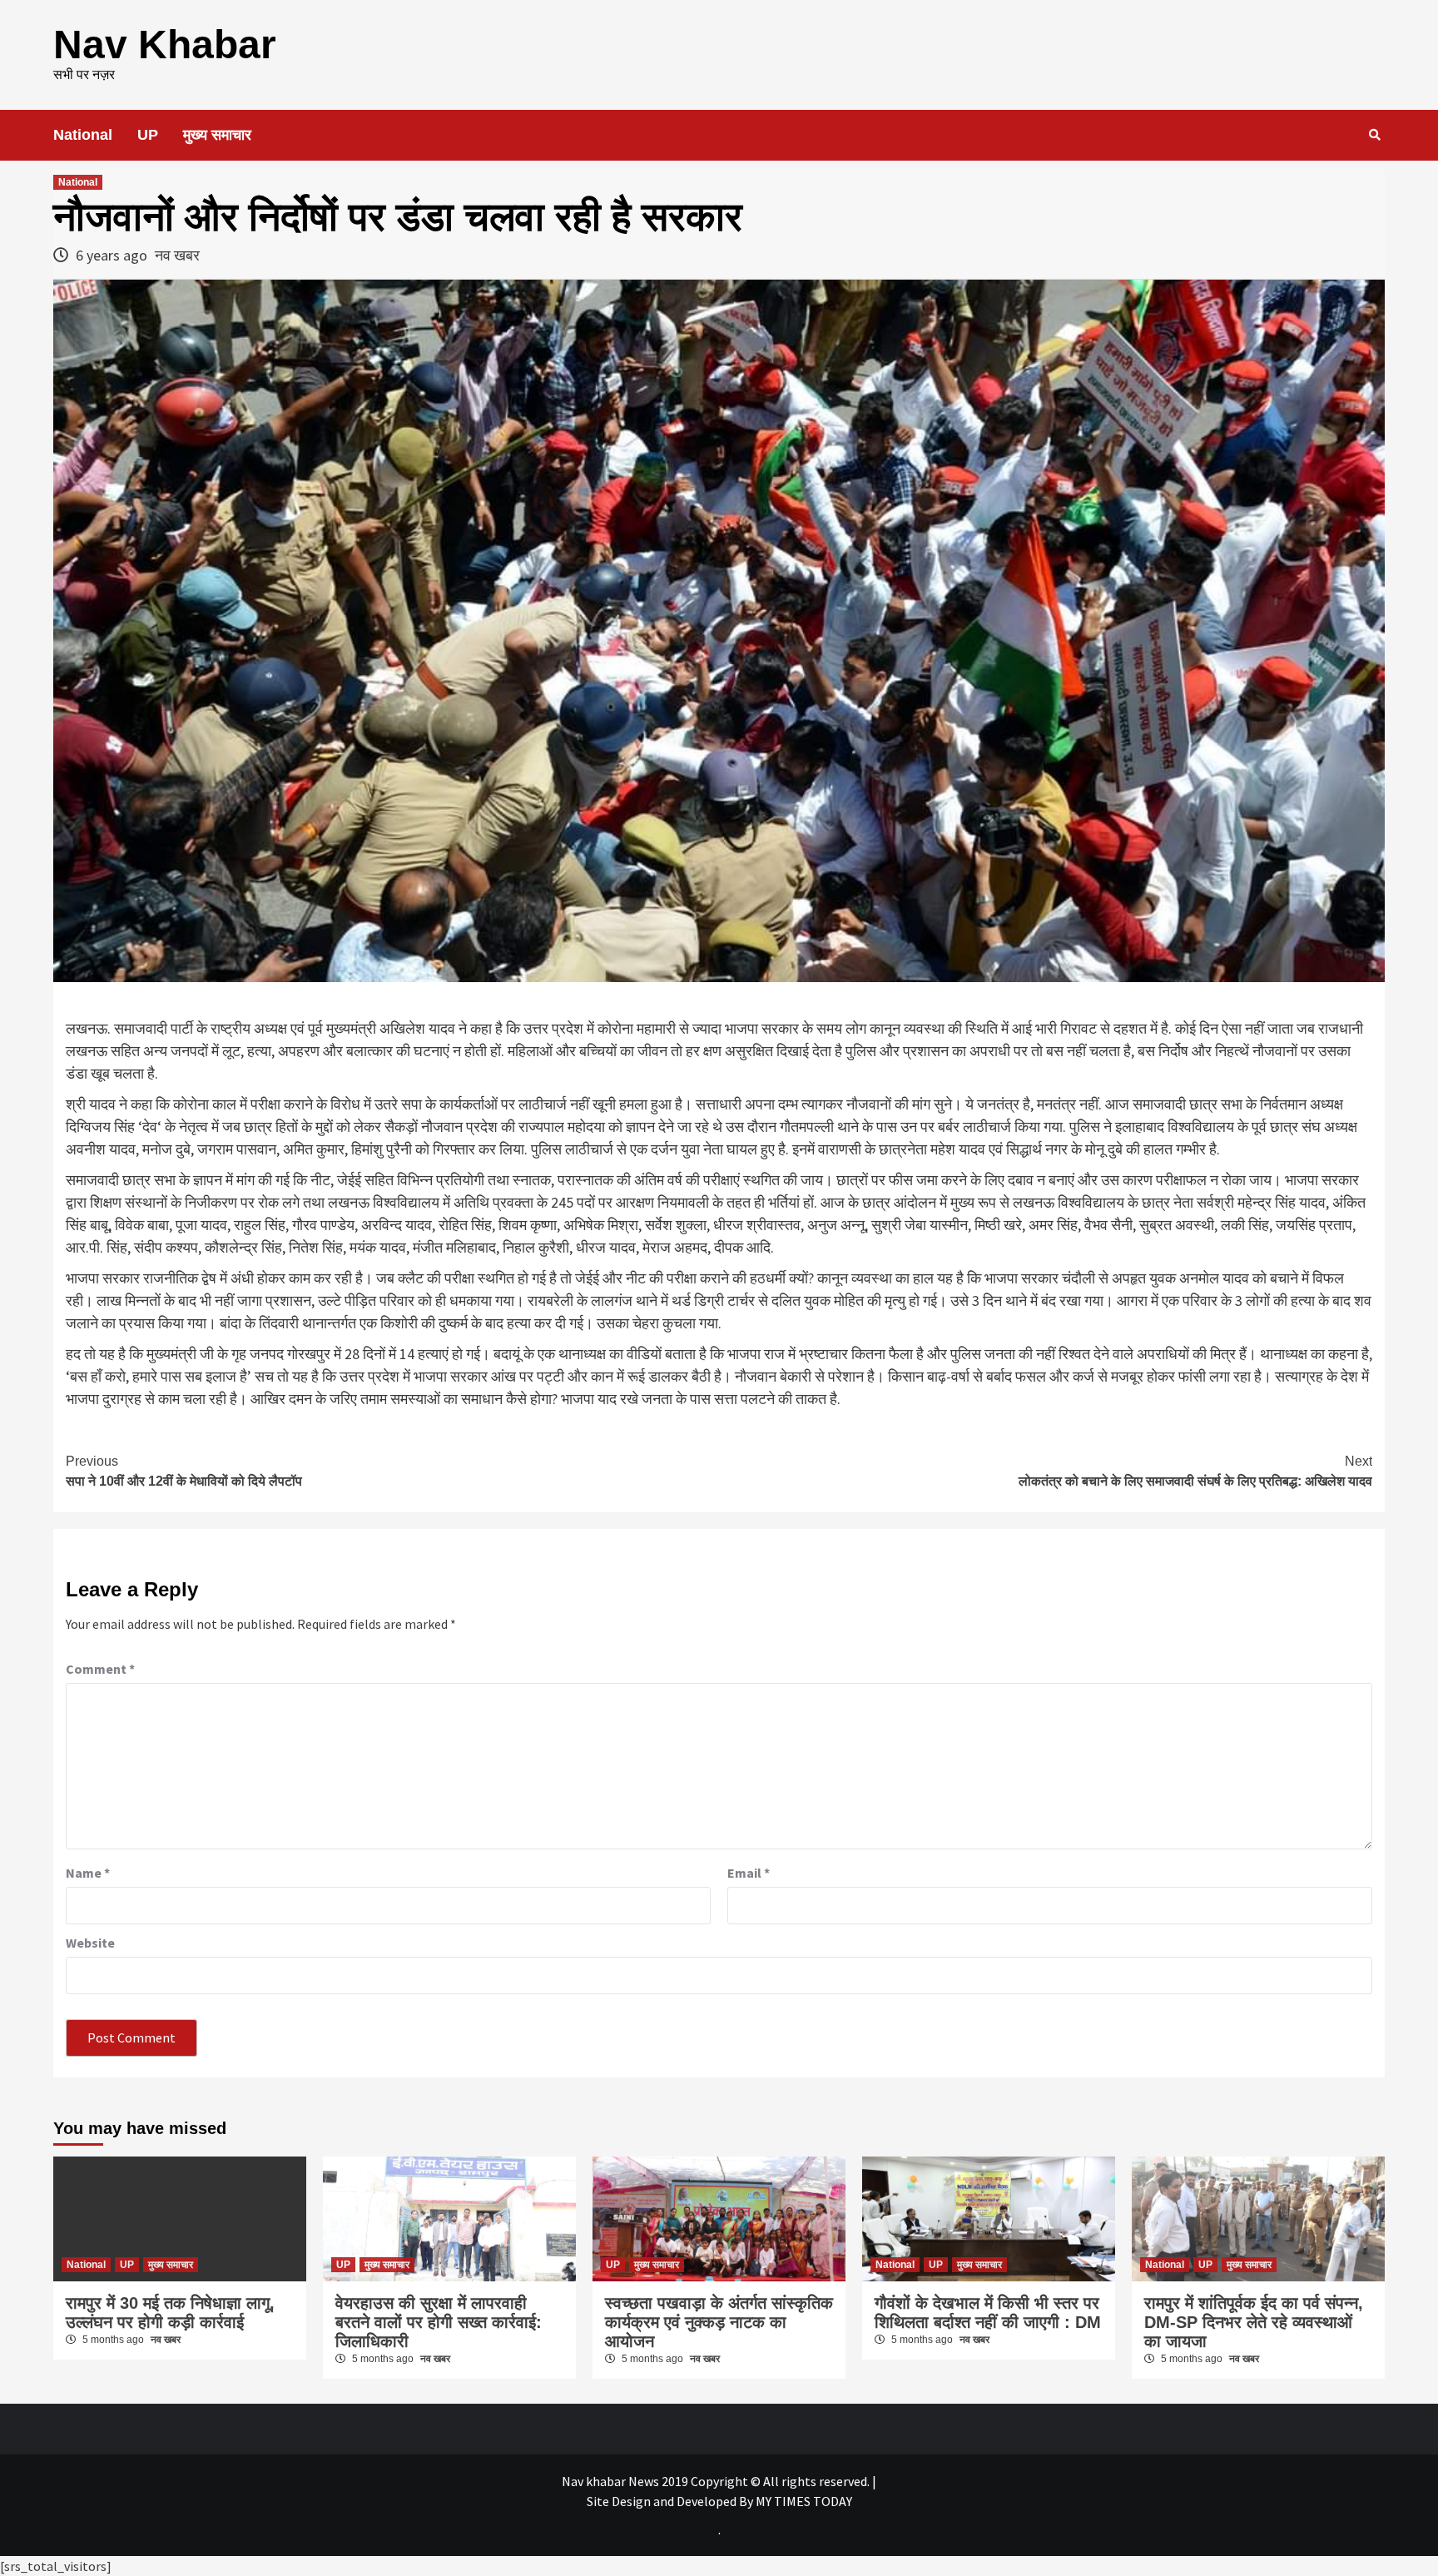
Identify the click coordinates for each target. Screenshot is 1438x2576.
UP (148, 135)
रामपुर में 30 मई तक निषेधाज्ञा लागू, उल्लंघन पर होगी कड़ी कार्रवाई (170, 2313)
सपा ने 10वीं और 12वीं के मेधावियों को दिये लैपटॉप (184, 1471)
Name (88, 1873)
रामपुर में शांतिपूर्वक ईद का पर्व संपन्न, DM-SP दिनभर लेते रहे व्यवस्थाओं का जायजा (1254, 2322)
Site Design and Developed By (671, 2501)
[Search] (1374, 135)
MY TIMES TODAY (804, 2501)
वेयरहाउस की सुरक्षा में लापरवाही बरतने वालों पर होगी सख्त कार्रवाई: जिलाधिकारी (439, 2322)
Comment (100, 1669)
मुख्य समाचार (217, 135)
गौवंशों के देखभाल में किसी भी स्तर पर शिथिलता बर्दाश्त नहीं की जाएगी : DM (988, 2313)
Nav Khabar (165, 45)
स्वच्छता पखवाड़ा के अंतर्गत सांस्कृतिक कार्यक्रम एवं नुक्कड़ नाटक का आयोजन (719, 2322)
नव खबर (177, 255)
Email (749, 1873)
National (83, 135)
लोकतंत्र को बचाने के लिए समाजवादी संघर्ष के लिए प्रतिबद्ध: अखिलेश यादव (1195, 1471)
